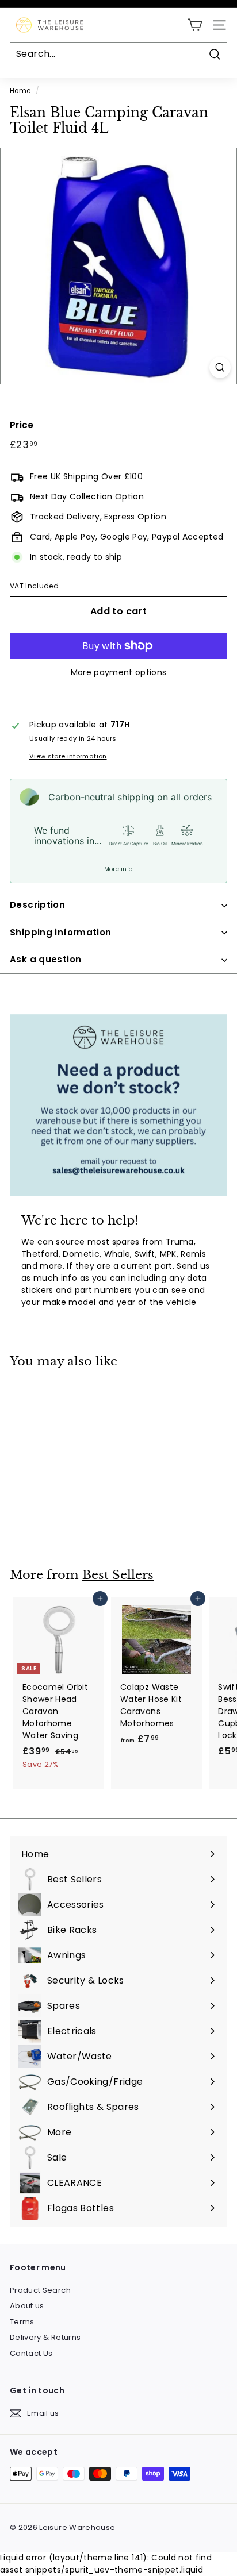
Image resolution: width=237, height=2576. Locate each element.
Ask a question (45, 959)
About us (27, 2306)
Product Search (40, 2290)
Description (37, 905)
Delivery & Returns (45, 2337)
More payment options (119, 672)
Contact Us (31, 2353)
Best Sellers (118, 1575)
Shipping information (61, 932)
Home (20, 91)
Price (22, 425)
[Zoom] (220, 367)
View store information (68, 756)
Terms (22, 2322)
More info (118, 869)
